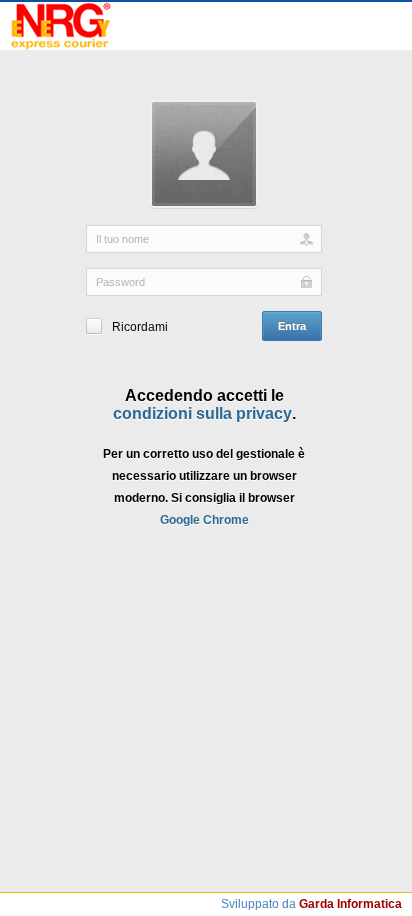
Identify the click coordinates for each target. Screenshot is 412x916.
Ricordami (140, 327)
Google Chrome (204, 520)
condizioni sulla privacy (202, 413)
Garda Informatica (350, 904)
